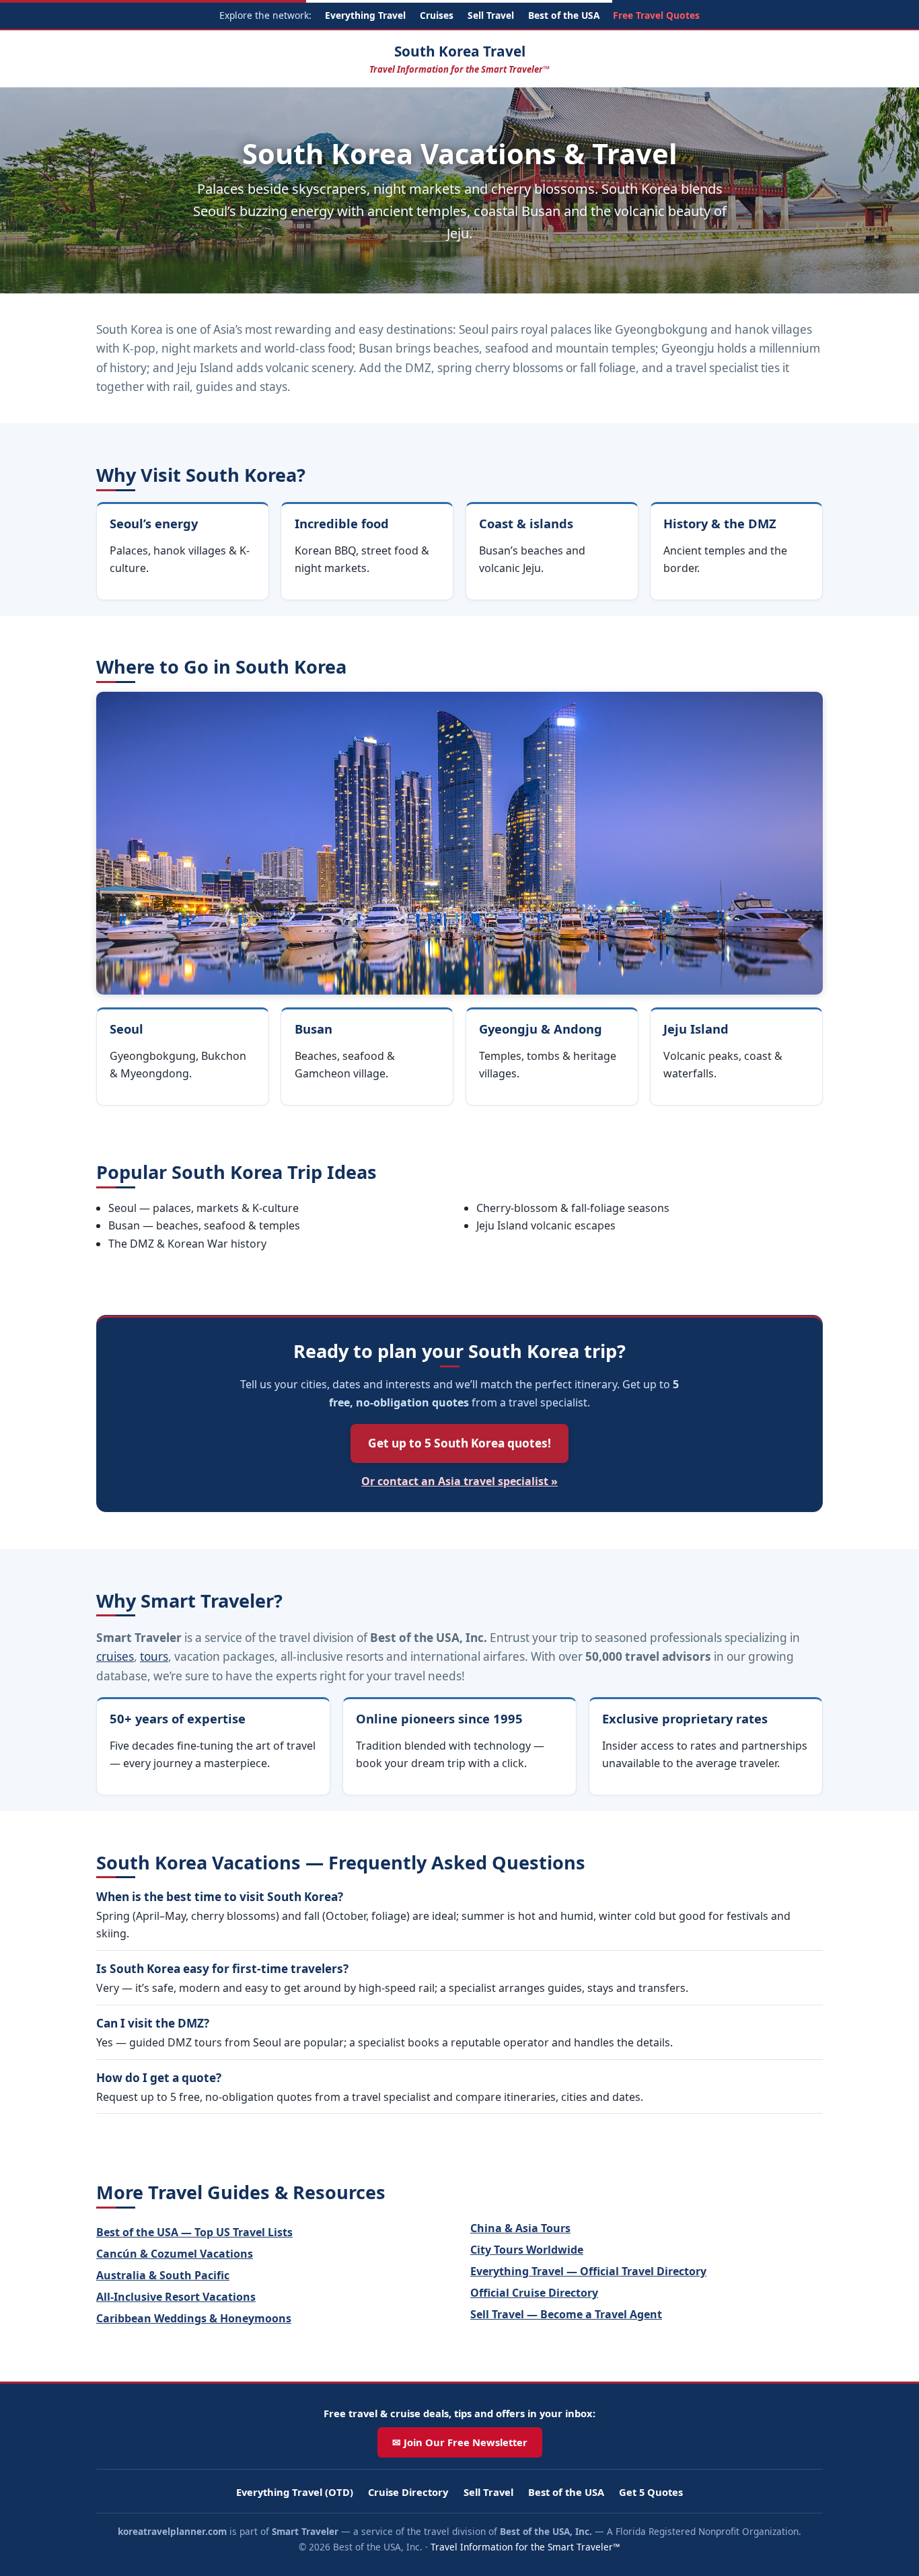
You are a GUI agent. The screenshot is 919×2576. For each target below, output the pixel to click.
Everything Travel (365, 15)
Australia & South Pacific (163, 2275)
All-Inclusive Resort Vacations (176, 2297)
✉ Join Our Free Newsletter (460, 2442)
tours (154, 1656)
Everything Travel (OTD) (295, 2492)
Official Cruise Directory (534, 2293)
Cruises (437, 15)
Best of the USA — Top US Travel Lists (194, 2232)
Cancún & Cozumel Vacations (175, 2254)
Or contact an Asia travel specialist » (459, 1481)
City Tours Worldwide (527, 2250)
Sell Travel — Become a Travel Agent (566, 2314)
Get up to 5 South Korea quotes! (459, 1443)
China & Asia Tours (520, 2228)
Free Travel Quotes (656, 15)
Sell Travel (491, 15)
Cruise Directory (408, 2492)
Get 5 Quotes (651, 2492)
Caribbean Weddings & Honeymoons (194, 2318)
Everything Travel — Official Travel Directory (588, 2271)
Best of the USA (564, 15)
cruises (115, 1656)
